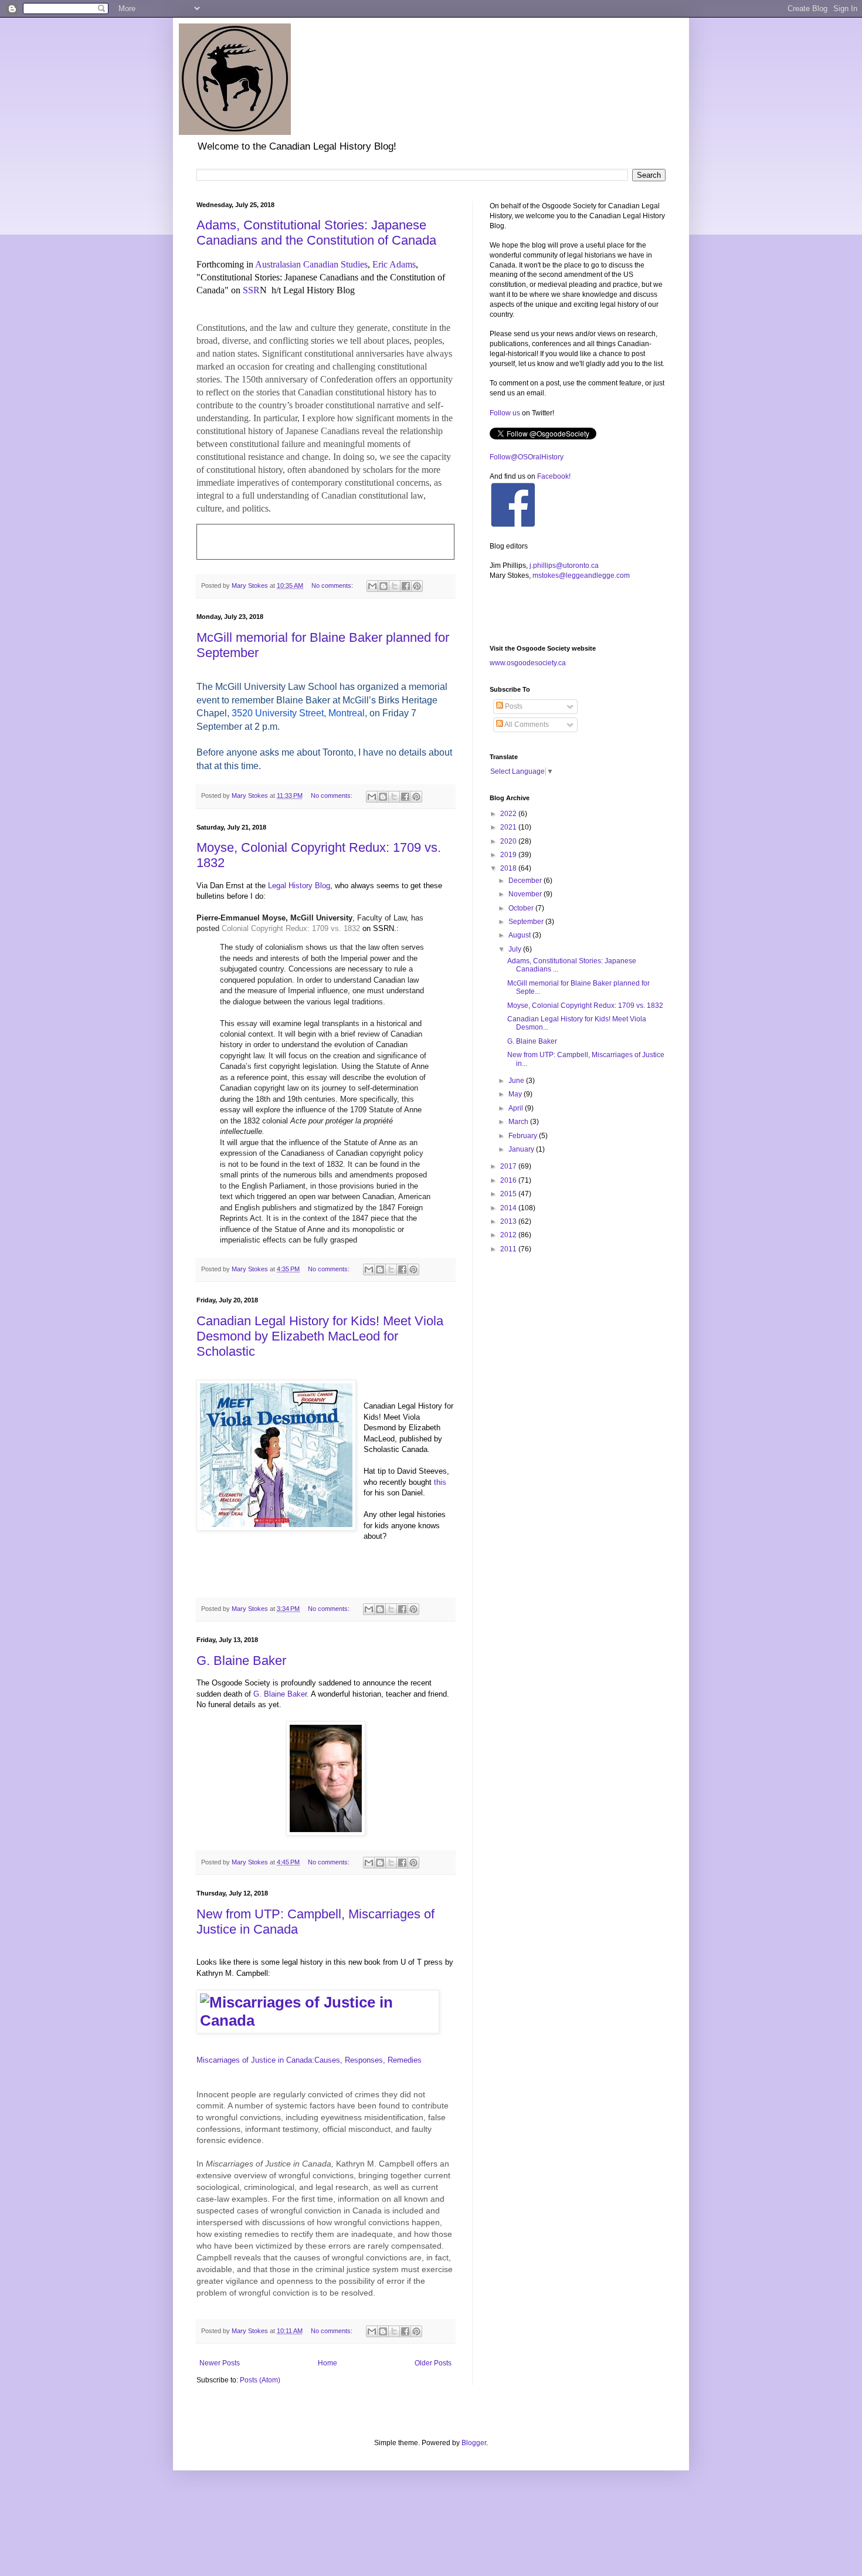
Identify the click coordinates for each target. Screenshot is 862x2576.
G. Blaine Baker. (281, 1694)
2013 (509, 1221)
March (519, 1122)
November (526, 894)
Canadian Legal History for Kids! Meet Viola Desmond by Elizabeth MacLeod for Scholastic (320, 1336)
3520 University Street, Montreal (298, 713)
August (520, 935)
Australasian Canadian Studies (311, 264)
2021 (509, 827)
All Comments (526, 725)
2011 (509, 1249)
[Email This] (372, 586)
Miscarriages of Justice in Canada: (309, 2060)
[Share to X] (395, 586)
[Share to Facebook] (406, 586)
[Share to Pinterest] (417, 586)
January (522, 1149)
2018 (509, 868)
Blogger (474, 2443)
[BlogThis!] (384, 586)
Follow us (505, 413)
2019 (509, 855)
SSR (251, 290)
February (524, 1136)
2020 (509, 841)
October (522, 908)
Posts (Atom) (260, 2380)
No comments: (333, 585)
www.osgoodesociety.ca (528, 663)
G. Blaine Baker (241, 1661)
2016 (509, 1180)
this (440, 1482)
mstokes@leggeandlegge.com (581, 576)
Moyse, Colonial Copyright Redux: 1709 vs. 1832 (585, 1006)
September (527, 922)
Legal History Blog (299, 886)
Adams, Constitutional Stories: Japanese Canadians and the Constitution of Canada (316, 233)
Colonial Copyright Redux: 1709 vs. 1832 (291, 928)
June (517, 1081)
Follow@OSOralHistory (527, 457)
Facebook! (554, 476)
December (526, 881)
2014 (509, 1208)
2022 (509, 814)
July (516, 949)
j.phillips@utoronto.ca (564, 566)
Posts (513, 706)
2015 (509, 1194)
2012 (509, 1235)
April (517, 1108)
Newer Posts (220, 2363)
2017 (509, 1166)
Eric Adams (394, 264)
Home (328, 2363)
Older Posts (433, 2363)
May (516, 1094)
